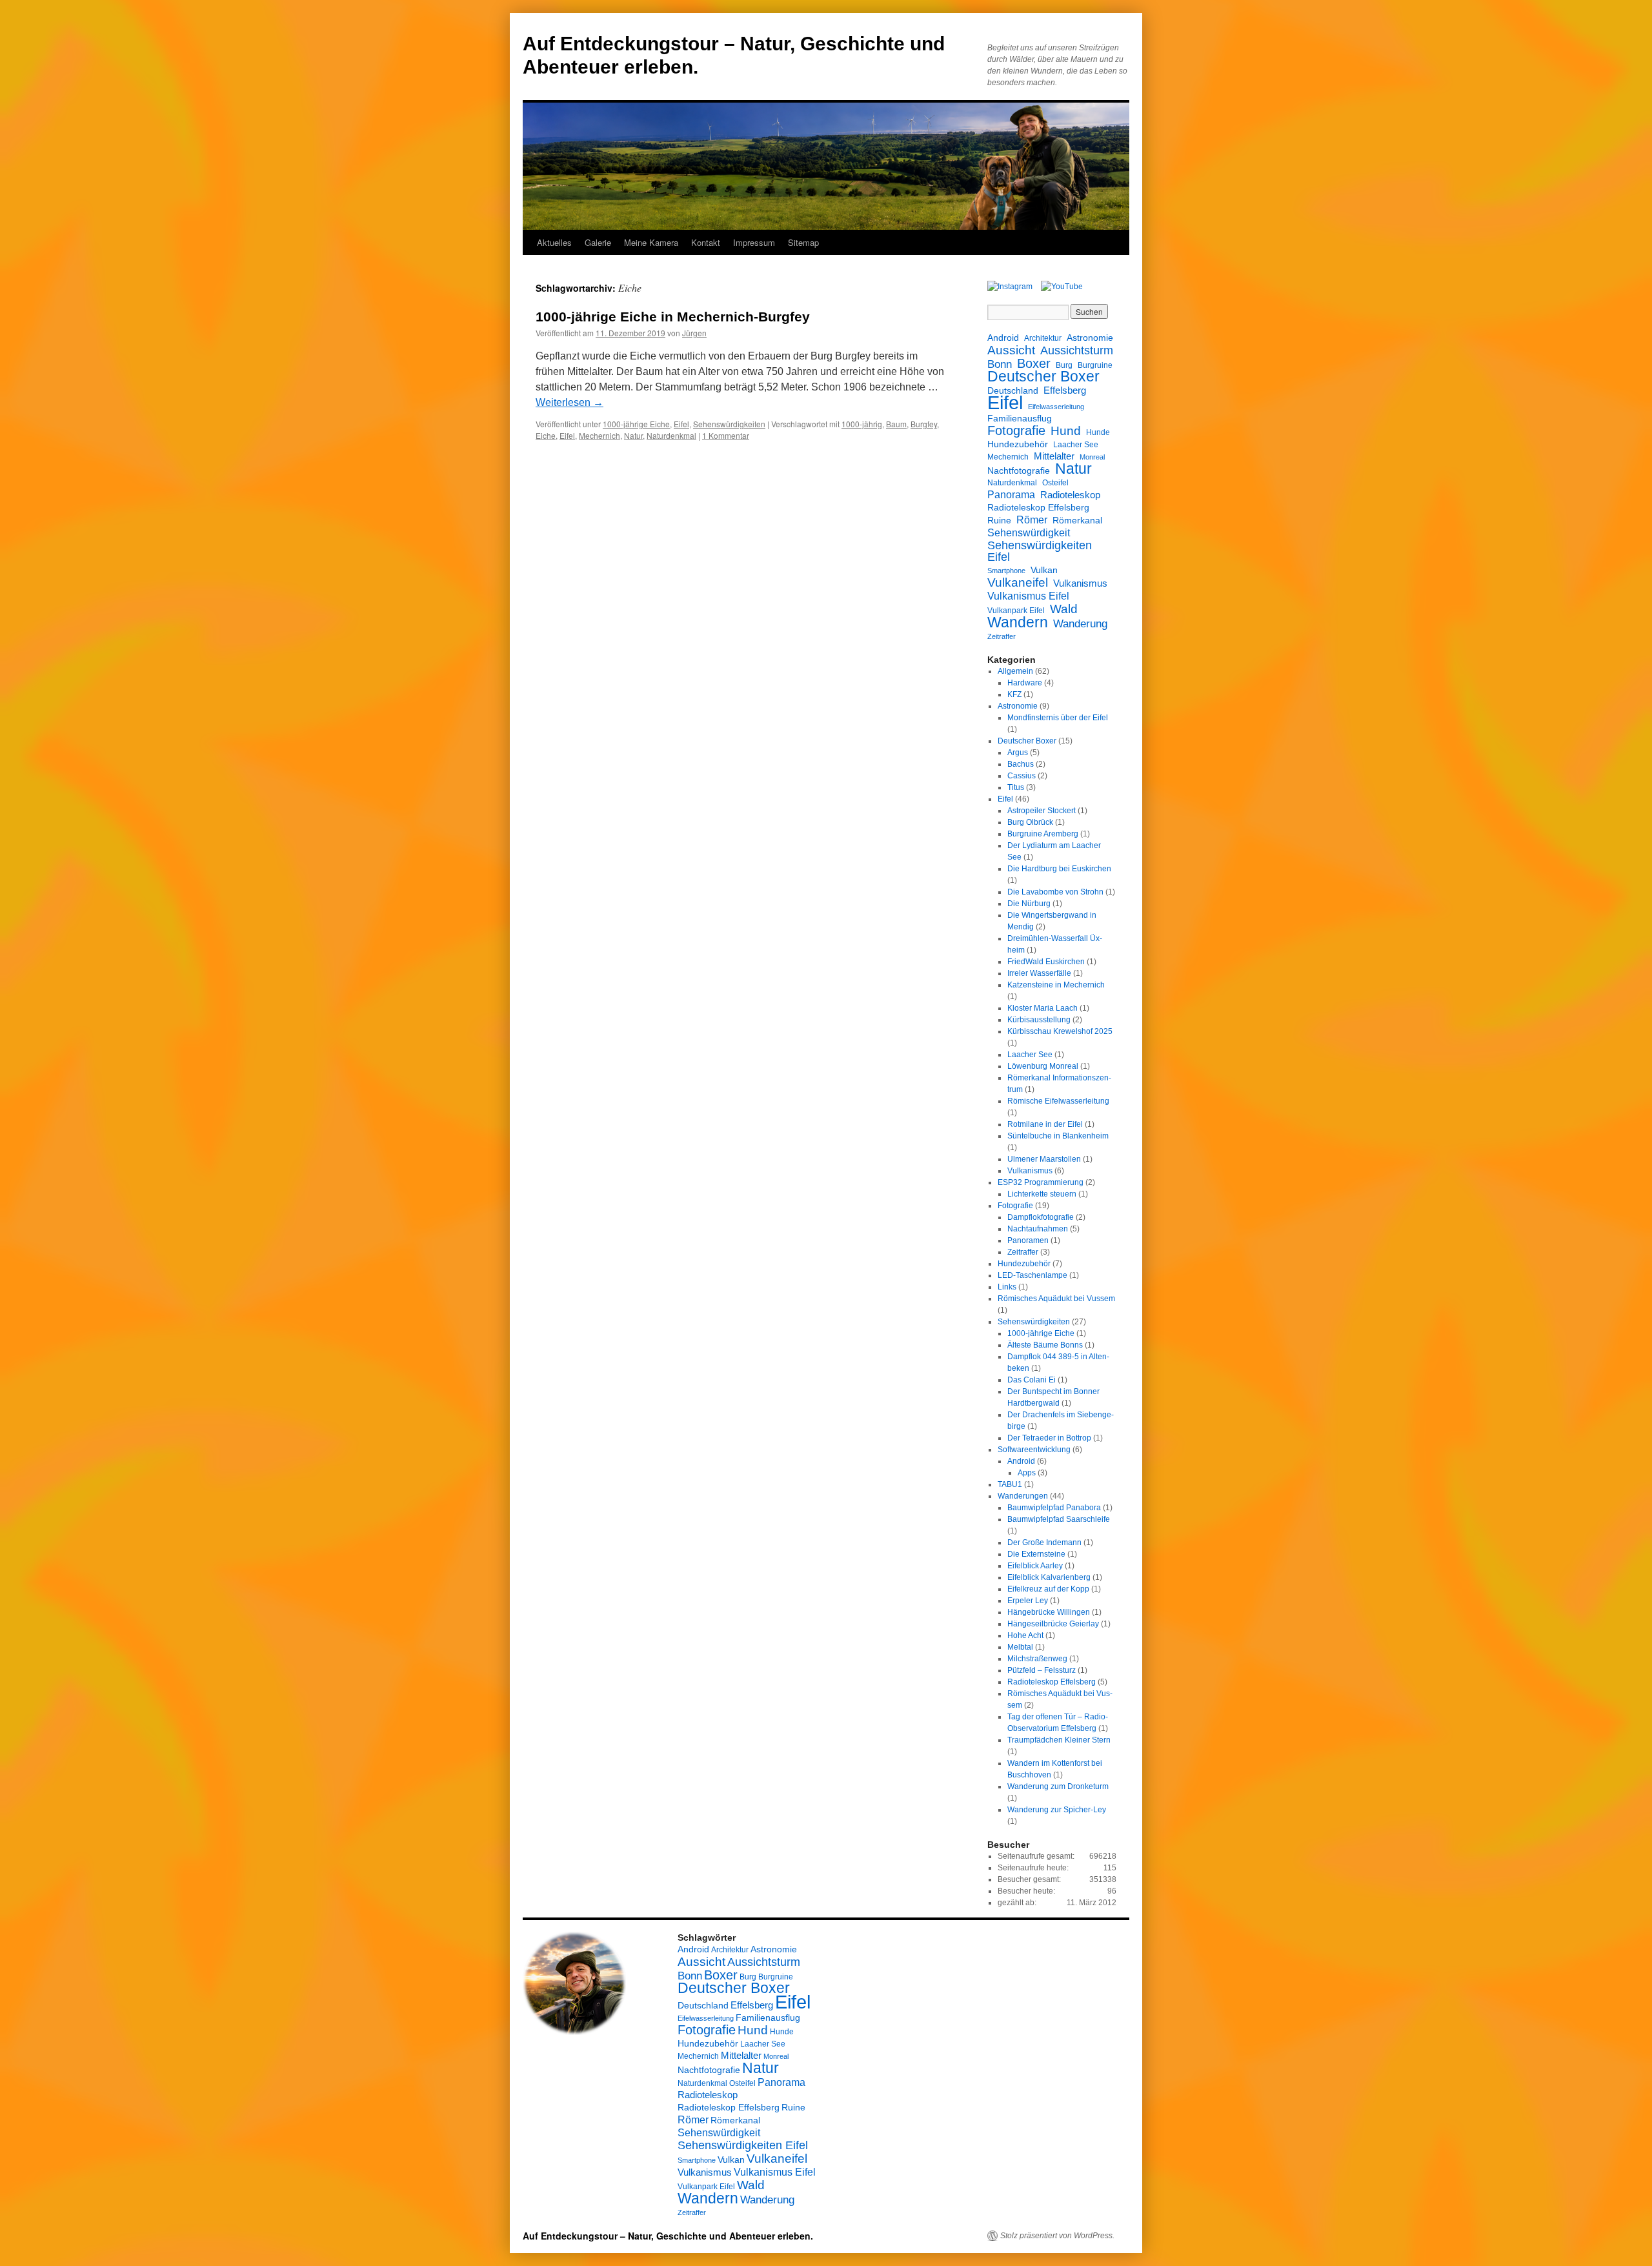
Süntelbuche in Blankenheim (1058, 1136)
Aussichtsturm (1077, 350)
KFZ (1014, 694)
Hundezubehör (1018, 444)
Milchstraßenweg (1037, 1659)
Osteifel (1055, 483)
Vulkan (1044, 570)
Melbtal (1020, 1647)
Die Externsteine (1036, 1554)
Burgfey (924, 424)
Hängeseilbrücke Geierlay (1053, 1624)
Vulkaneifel (1018, 582)
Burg (1064, 365)
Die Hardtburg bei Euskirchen (1059, 869)
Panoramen (1028, 1240)
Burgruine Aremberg (1043, 834)
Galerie (598, 242)
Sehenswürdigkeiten (729, 424)
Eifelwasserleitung (1056, 407)
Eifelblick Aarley (1035, 1566)
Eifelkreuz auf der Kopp (1048, 1589)
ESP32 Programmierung (1041, 1182)
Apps (1027, 1473)
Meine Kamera (651, 242)
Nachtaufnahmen (1038, 1229)
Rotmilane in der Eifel (1045, 1124)
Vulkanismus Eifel (1028, 596)
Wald (1064, 609)
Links (1007, 1287)
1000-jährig (862, 424)
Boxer (1034, 363)
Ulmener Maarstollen (1044, 1159)
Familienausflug (1020, 418)
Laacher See (1076, 445)
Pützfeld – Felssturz (1042, 1670)
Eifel (681, 424)
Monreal (1092, 457)
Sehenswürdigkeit (1029, 532)
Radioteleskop (1070, 495)
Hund (1066, 431)
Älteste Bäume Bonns (1045, 1345)
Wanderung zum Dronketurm (1058, 1786)
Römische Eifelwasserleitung (1058, 1101)
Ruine (999, 520)
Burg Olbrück (1030, 822)
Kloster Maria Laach (1043, 1008)
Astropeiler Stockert (1042, 811)
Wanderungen (1023, 1496)
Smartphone (1006, 571)
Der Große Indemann (1044, 1543)
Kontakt (706, 242)
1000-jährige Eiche (636, 424)
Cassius (1022, 776)
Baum (896, 424)
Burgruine (1095, 365)
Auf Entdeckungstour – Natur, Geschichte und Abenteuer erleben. (668, 2236)
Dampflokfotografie (1041, 1217)
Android (1003, 338)
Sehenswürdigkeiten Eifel (1040, 551)
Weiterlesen (569, 402)
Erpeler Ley (1028, 1601)
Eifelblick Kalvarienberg (1049, 1577)
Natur (633, 435)
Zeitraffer (1002, 636)
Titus (1016, 787)
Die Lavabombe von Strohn (1055, 892)
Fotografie (1016, 430)
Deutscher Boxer (1043, 377)
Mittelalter (1054, 456)
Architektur (1043, 338)
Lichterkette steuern (1042, 1194)
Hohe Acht (1025, 1635)
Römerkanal (1077, 520)
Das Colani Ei (1032, 1380)
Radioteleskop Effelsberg (1038, 507)
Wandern (1018, 622)
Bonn (1000, 365)
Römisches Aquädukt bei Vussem (1056, 1299)
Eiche (546, 435)
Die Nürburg (1029, 904)
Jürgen (694, 333)
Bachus (1021, 764)
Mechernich (599, 435)
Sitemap (803, 242)
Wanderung (1080, 624)
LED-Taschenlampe (1032, 1275)
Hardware (1025, 683)
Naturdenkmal (671, 435)
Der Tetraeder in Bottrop (1049, 1438)
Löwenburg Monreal (1043, 1066)
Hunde (1098, 432)
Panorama (1011, 494)
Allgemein (1015, 671)
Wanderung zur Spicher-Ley (1057, 1810)
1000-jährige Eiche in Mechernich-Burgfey (673, 317)
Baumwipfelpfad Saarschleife (1059, 1519)
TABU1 (1010, 1484)
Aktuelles (554, 242)
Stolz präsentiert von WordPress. (1057, 2236)
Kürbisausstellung (1039, 1020)
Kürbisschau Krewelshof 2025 (1060, 1031)
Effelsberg (1065, 390)
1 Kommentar (726, 435)
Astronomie (1090, 338)
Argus (1018, 753)
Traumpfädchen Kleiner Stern (1059, 1740)
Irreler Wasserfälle (1039, 973)
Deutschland (1013, 390)
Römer (1032, 520)
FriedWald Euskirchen (1046, 962)
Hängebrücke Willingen (1049, 1612)
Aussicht (1011, 350)
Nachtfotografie (1019, 470)
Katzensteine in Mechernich (1056, 985)
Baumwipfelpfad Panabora (1054, 1508)
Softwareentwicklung (1034, 1450)
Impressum (754, 242)
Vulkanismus (1080, 583)
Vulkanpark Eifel (1016, 611)
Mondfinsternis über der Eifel (1058, 718)
